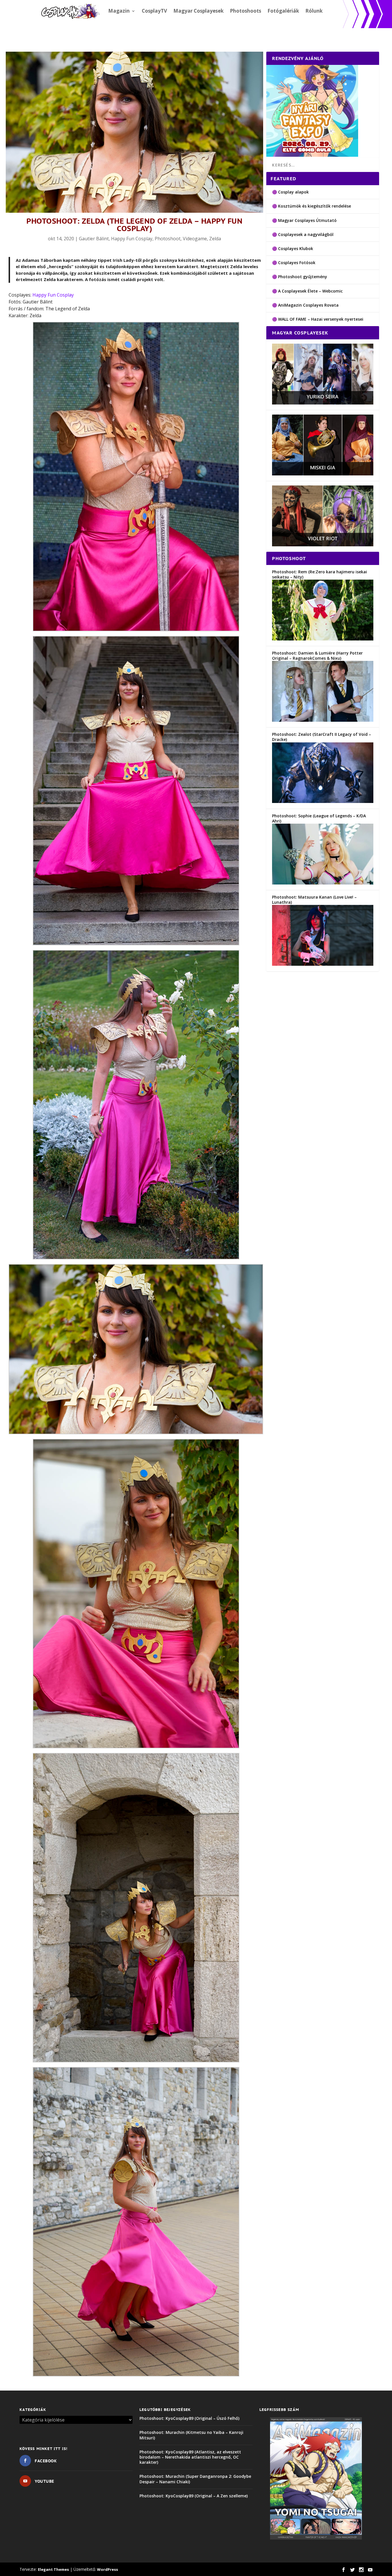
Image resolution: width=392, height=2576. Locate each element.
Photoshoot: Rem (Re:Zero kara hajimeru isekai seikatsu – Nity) (320, 574)
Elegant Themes (53, 2569)
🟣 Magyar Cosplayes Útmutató (304, 220)
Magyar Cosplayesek (198, 11)
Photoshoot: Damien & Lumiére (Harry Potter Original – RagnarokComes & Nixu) (317, 656)
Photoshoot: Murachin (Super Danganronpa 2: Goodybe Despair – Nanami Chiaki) (195, 2479)
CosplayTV (154, 11)
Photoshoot (168, 239)
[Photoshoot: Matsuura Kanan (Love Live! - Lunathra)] (323, 964)
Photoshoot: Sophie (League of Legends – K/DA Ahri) (319, 818)
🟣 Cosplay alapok (290, 192)
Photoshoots (246, 11)
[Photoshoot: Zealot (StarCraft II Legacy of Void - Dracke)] (323, 801)
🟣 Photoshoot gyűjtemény (300, 277)
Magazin (119, 11)
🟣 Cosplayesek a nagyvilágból (303, 234)
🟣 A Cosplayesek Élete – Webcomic (307, 291)
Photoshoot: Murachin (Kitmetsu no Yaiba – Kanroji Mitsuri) (191, 2435)
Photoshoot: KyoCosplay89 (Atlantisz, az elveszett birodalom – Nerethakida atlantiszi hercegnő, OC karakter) (190, 2457)
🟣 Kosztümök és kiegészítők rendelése (312, 206)
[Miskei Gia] (323, 474)
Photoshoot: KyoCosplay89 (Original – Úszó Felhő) (189, 2418)
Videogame (195, 239)
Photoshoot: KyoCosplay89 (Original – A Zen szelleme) (194, 2496)
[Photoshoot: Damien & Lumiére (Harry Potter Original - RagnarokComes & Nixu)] (323, 720)
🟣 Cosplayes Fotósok (294, 263)
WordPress (107, 2569)
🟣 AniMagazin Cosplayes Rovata (305, 305)
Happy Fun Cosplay (132, 239)
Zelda (215, 239)
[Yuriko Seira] (323, 403)
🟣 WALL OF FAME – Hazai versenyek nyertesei (318, 319)
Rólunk (314, 11)
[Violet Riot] (323, 545)
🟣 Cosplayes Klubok (293, 248)
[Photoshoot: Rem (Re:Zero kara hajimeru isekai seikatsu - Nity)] (323, 639)
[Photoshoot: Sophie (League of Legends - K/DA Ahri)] (323, 883)
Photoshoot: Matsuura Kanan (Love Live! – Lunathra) (314, 900)
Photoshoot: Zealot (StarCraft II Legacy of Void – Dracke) (322, 737)
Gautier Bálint (94, 239)
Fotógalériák (283, 11)
